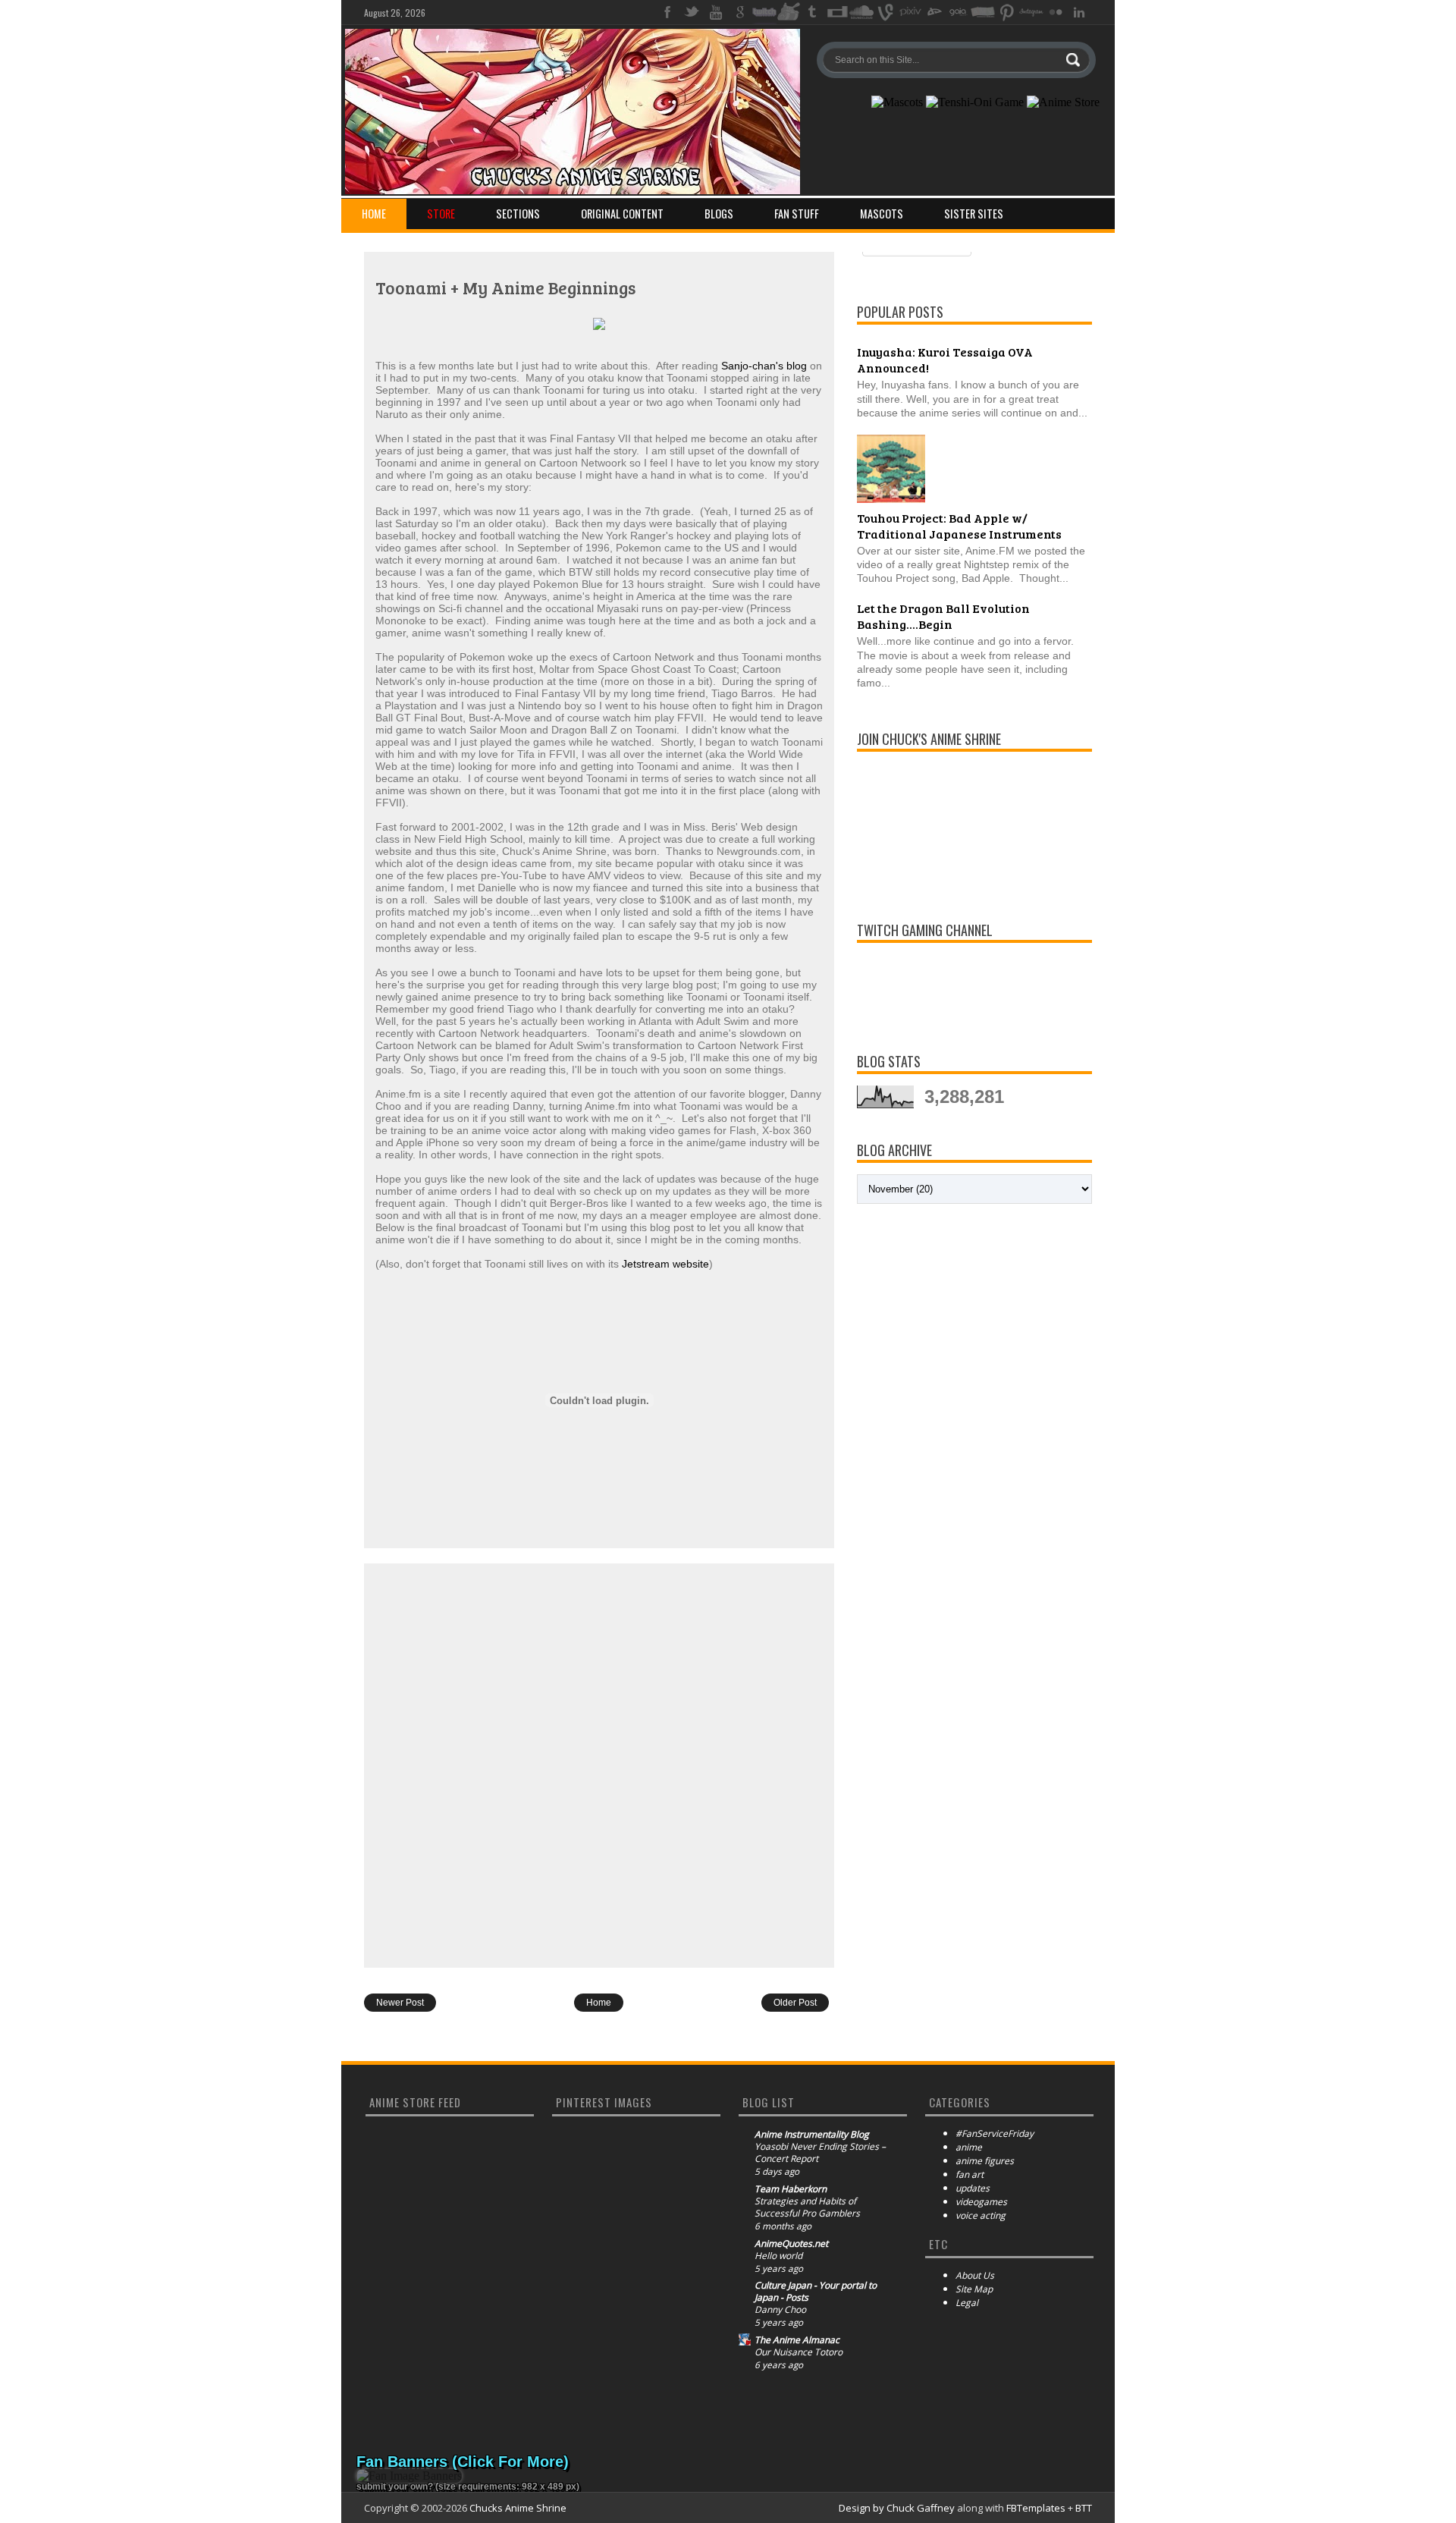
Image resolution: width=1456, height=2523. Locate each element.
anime (969, 2147)
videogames (981, 2202)
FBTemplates (1036, 2508)
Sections (518, 214)
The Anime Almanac (797, 2340)
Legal (967, 2303)
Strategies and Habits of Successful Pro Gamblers (807, 2207)
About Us (975, 2275)
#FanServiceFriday (995, 2133)
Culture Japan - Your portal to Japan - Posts (816, 2292)
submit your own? (395, 2487)
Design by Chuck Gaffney (897, 2508)
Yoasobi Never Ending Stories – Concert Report (820, 2153)
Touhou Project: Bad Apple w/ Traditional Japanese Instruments (959, 526)
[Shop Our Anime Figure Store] (1063, 102)
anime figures (985, 2161)
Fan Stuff (797, 214)
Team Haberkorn (791, 2189)
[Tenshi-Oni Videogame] (975, 102)
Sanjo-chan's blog (764, 366)
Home (374, 214)
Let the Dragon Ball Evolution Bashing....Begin (943, 616)
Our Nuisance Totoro (799, 2352)
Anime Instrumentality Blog (812, 2135)
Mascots (882, 214)
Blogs (719, 214)
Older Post (795, 2003)
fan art (970, 2174)
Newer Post (400, 2003)
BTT (1084, 2508)
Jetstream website (665, 1264)
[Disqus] (599, 1764)
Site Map (974, 2289)
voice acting (981, 2215)
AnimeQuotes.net (791, 2244)
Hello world (778, 2256)
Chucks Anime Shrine (518, 2508)
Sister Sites (974, 214)
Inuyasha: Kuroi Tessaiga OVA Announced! (945, 360)
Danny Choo (780, 2310)
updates (973, 2188)
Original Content (622, 214)
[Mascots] (897, 102)
